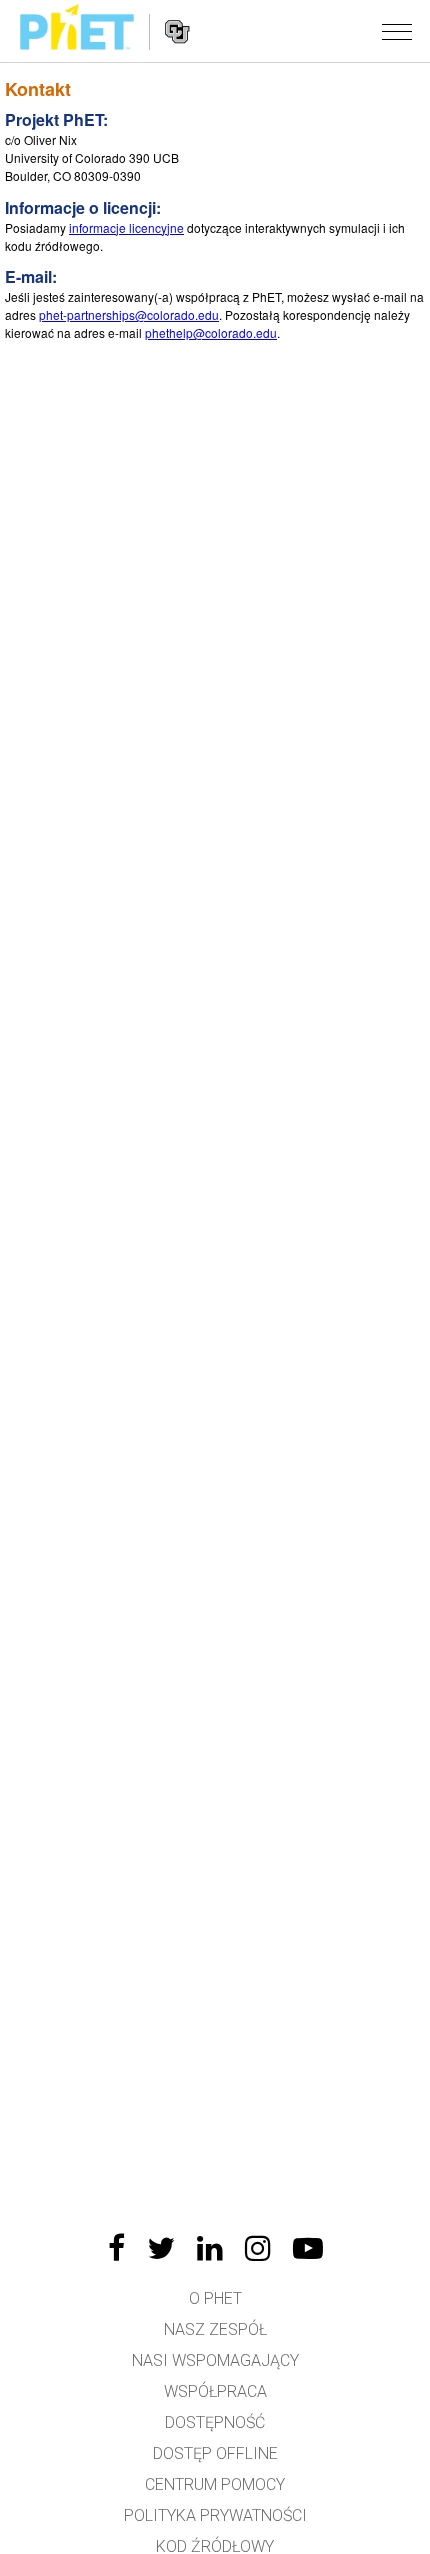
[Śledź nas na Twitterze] (161, 2248)
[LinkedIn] (210, 2248)
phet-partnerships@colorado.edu (129, 314)
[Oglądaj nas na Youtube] (308, 2248)
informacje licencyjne (126, 227)
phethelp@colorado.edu (211, 332)
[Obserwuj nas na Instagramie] (258, 2248)
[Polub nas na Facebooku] (116, 2248)
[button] (397, 31)
